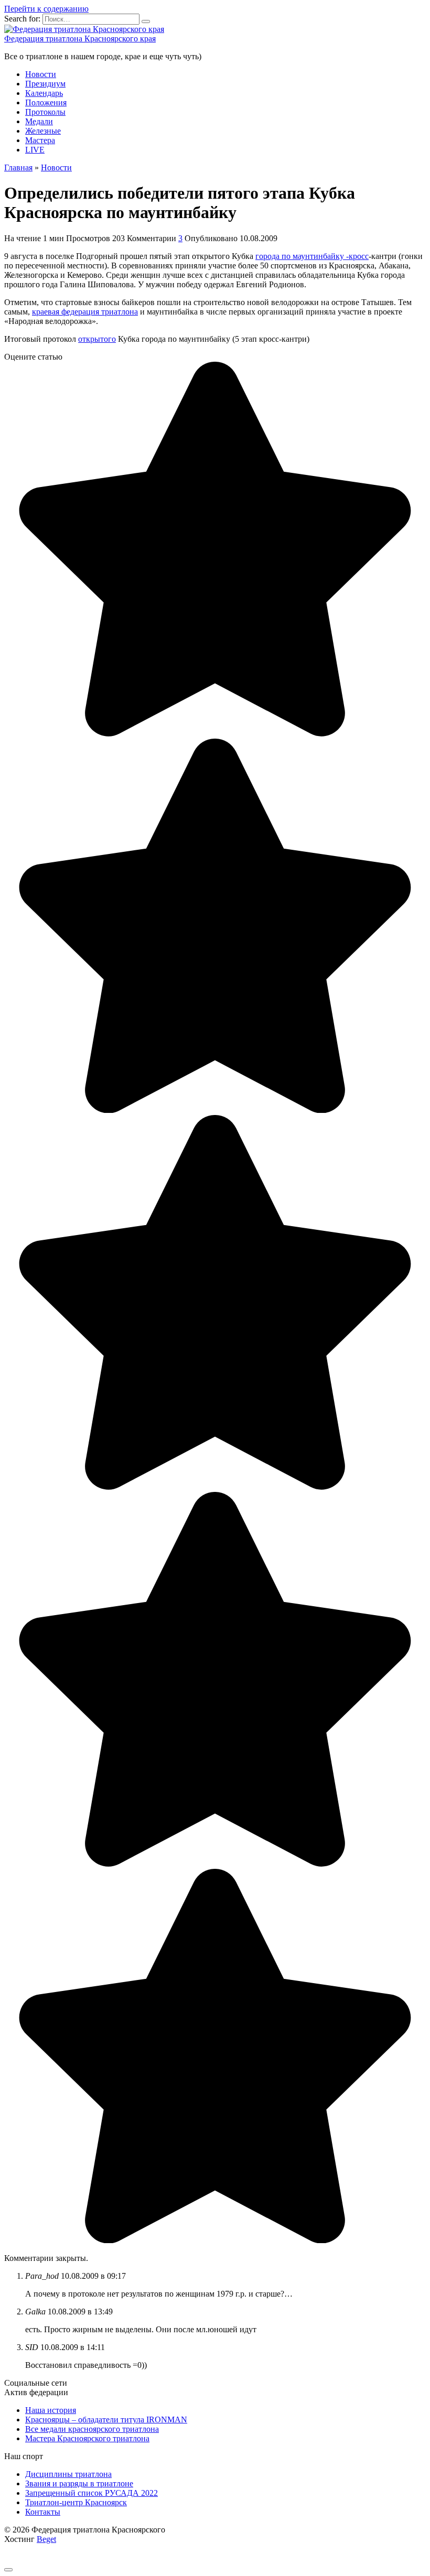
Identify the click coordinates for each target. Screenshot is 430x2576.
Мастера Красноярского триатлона (87, 2438)
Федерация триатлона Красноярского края (80, 39)
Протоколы (45, 112)
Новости (41, 74)
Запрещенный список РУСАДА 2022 (92, 2493)
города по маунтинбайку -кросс (312, 256)
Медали (39, 121)
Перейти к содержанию (46, 9)
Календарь (44, 93)
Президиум (45, 84)
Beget (46, 2539)
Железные (43, 131)
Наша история (51, 2410)
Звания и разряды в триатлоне (79, 2483)
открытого (97, 339)
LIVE (35, 150)
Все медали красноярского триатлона (92, 2429)
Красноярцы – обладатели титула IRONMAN (106, 2420)
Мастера (40, 140)
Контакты (43, 2512)
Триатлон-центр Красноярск (76, 2502)
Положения (46, 102)
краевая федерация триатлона (85, 312)
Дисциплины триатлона (68, 2474)
